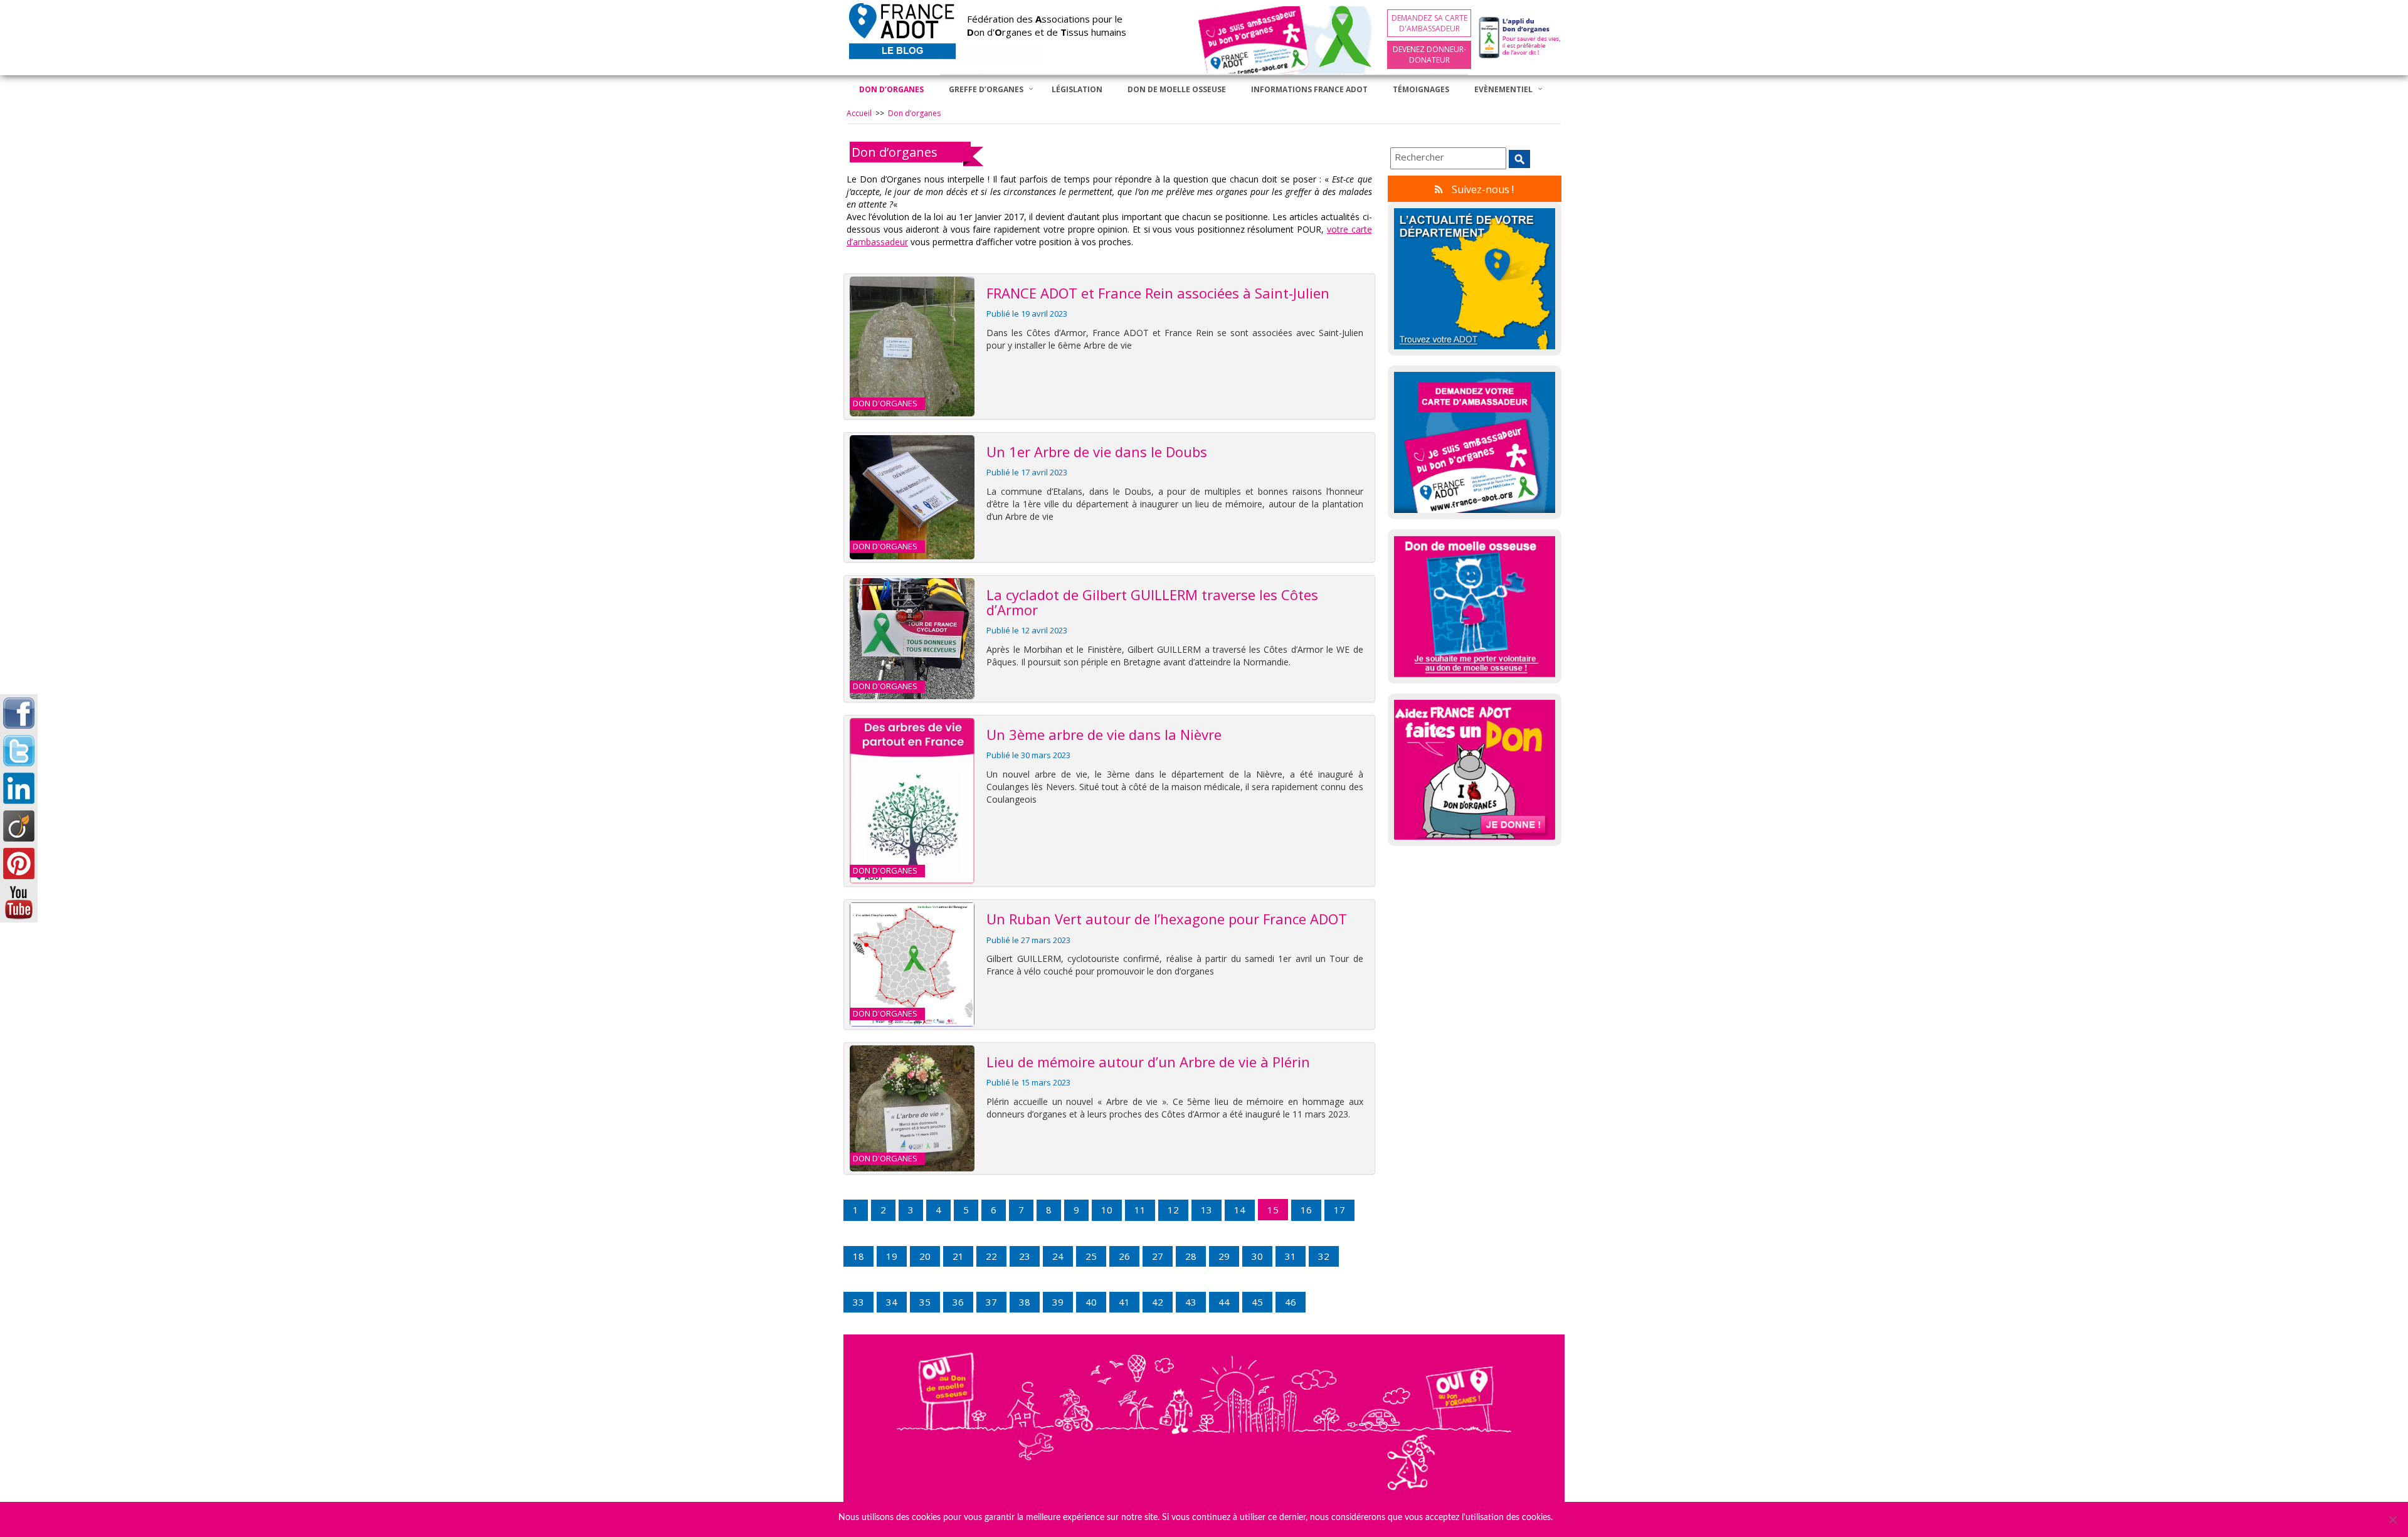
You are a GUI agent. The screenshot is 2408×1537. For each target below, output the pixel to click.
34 (892, 1302)
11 (1140, 1210)
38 (1025, 1302)
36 (958, 1302)
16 (1306, 1210)
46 (1291, 1302)
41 (1124, 1302)
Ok (1565, 1518)
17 (1339, 1210)
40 (1091, 1302)
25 (1091, 1256)
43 (1191, 1302)
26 (1124, 1256)
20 (925, 1256)
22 (991, 1256)
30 (1257, 1256)
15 (1273, 1210)
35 (925, 1302)
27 (1158, 1256)
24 (1058, 1256)
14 (1240, 1210)
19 (892, 1256)
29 (1224, 1256)
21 (958, 1256)
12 (1173, 1210)
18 (858, 1256)
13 (1207, 1210)
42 (1158, 1302)
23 (1025, 1256)
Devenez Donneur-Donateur (1429, 55)
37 (991, 1302)
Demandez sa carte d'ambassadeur (1429, 23)
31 (1291, 1256)
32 (1324, 1256)
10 (1107, 1210)
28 (1191, 1256)
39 (1058, 1302)
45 (1257, 1302)
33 (858, 1302)
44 (1224, 1302)
